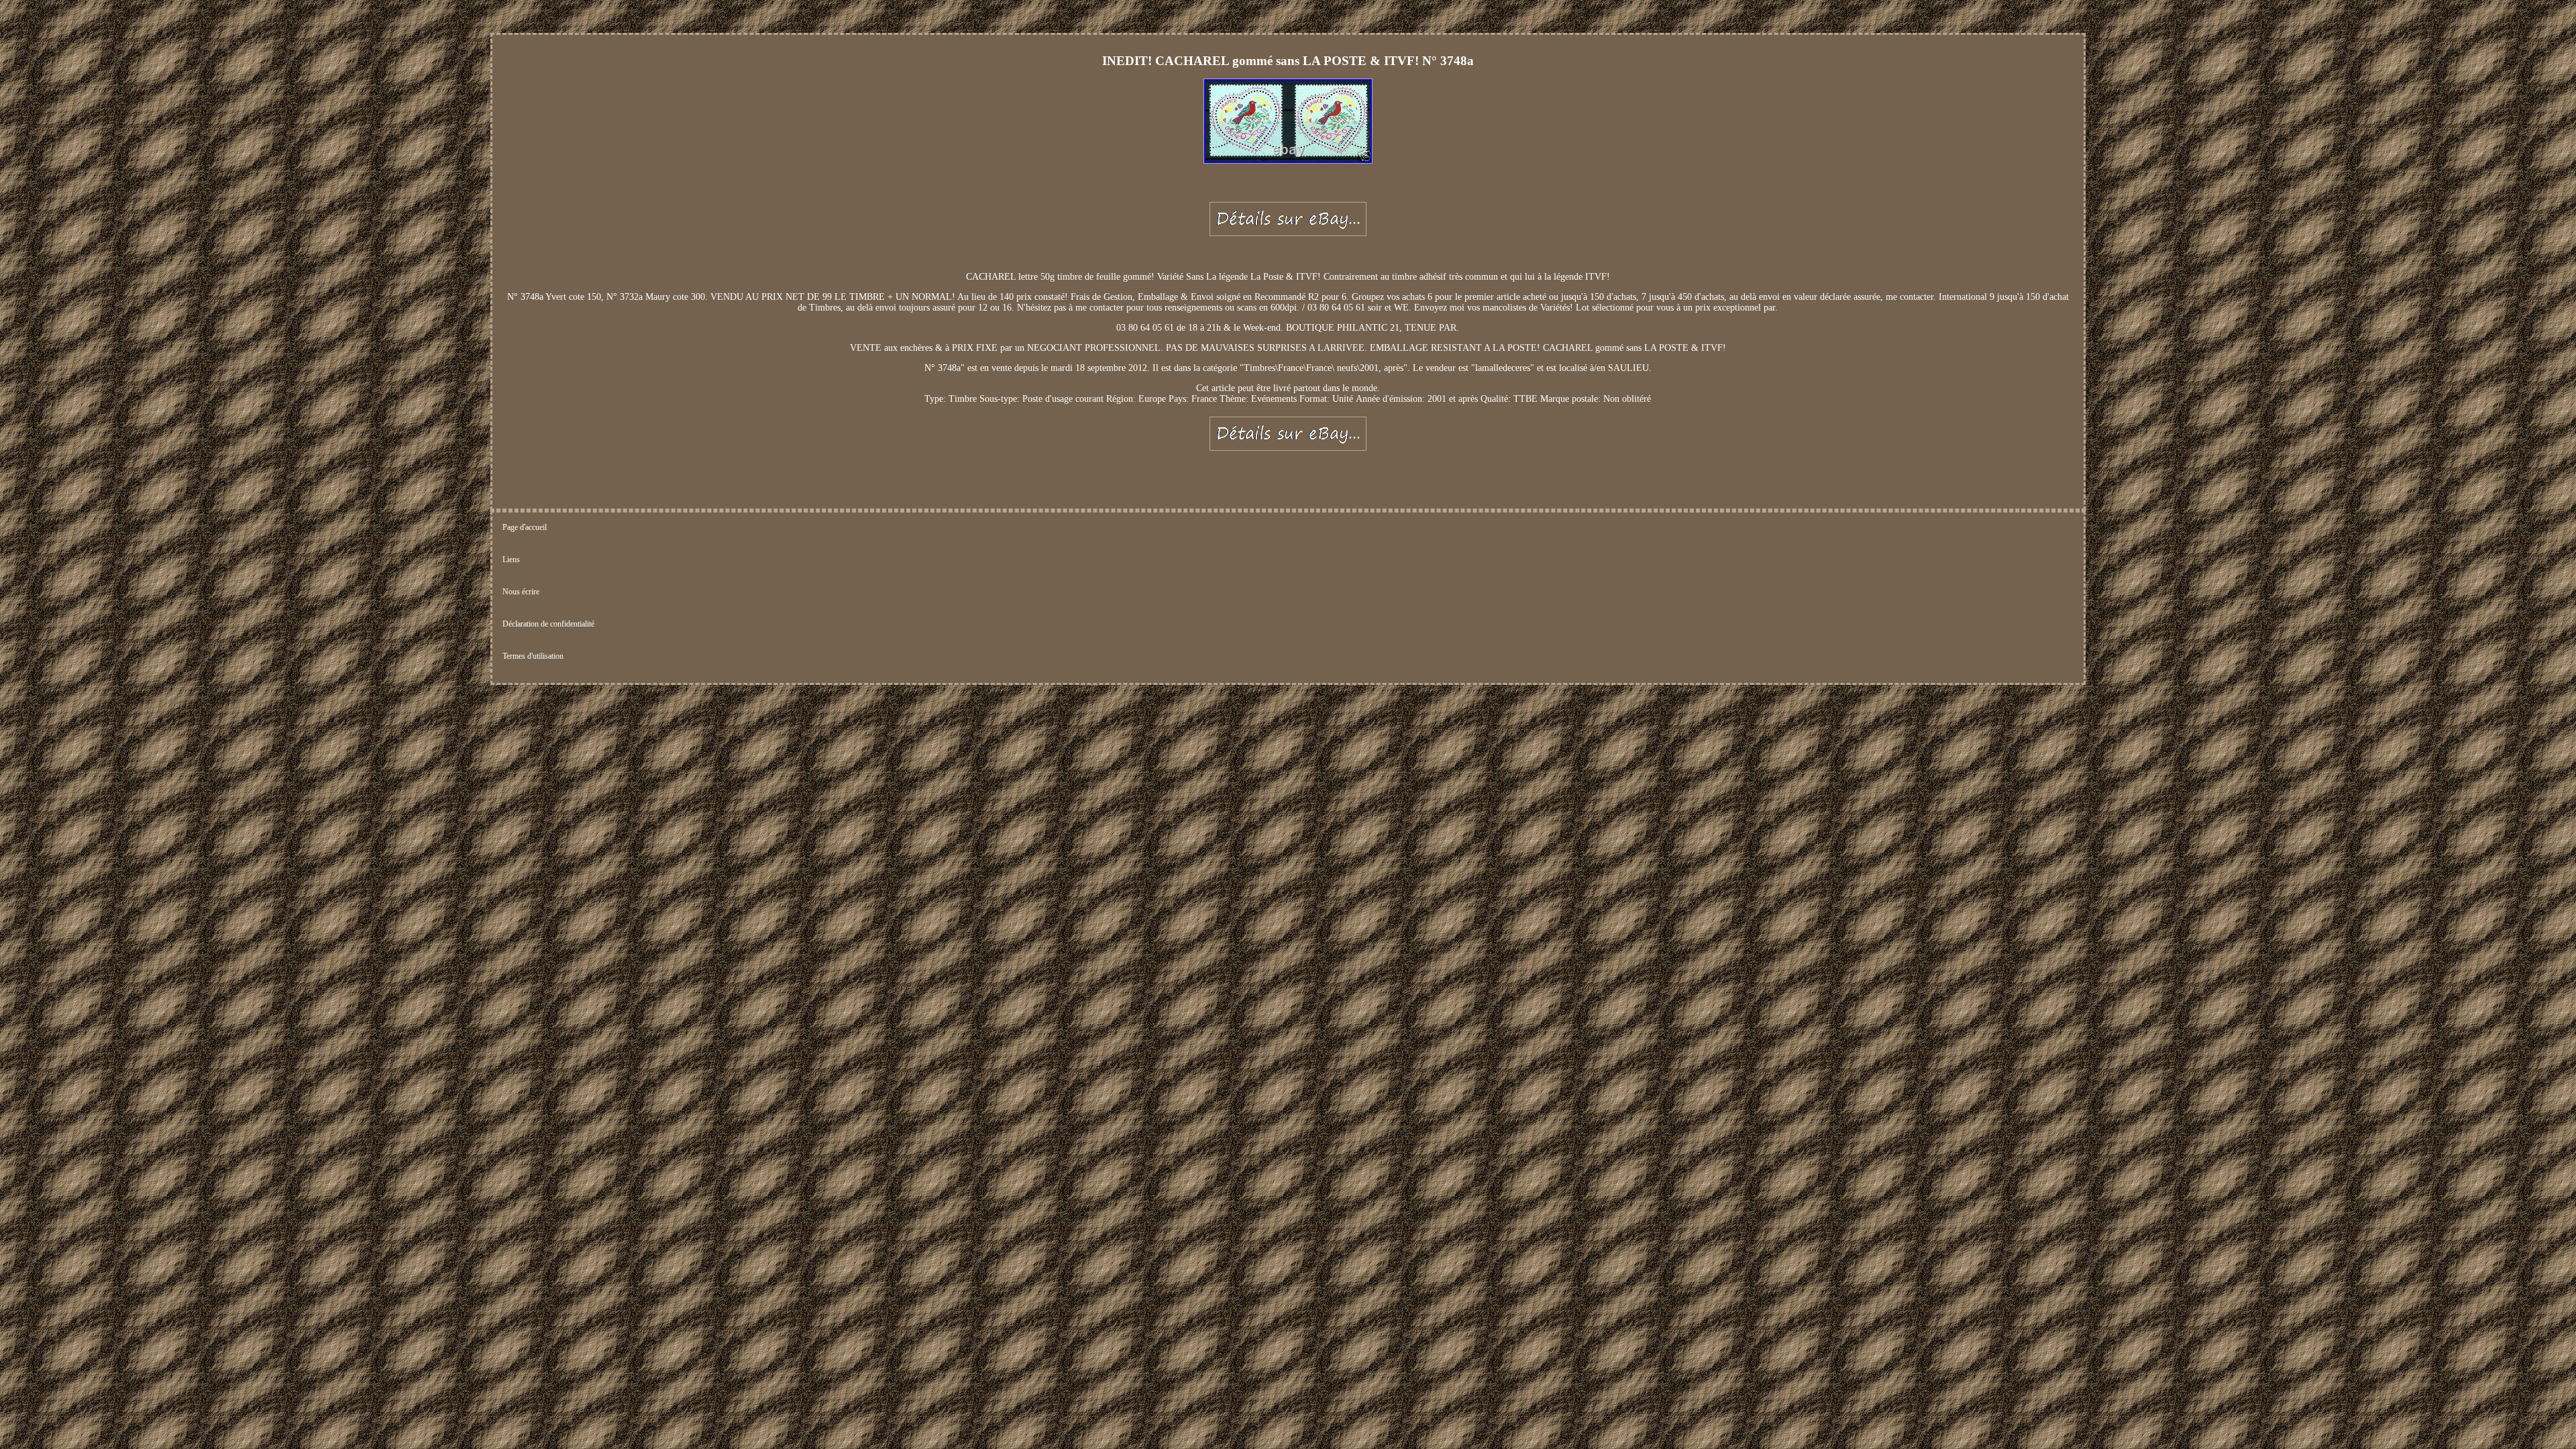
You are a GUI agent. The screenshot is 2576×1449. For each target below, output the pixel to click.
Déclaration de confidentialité (548, 624)
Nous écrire (521, 592)
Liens (511, 559)
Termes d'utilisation (533, 656)
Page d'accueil (525, 527)
